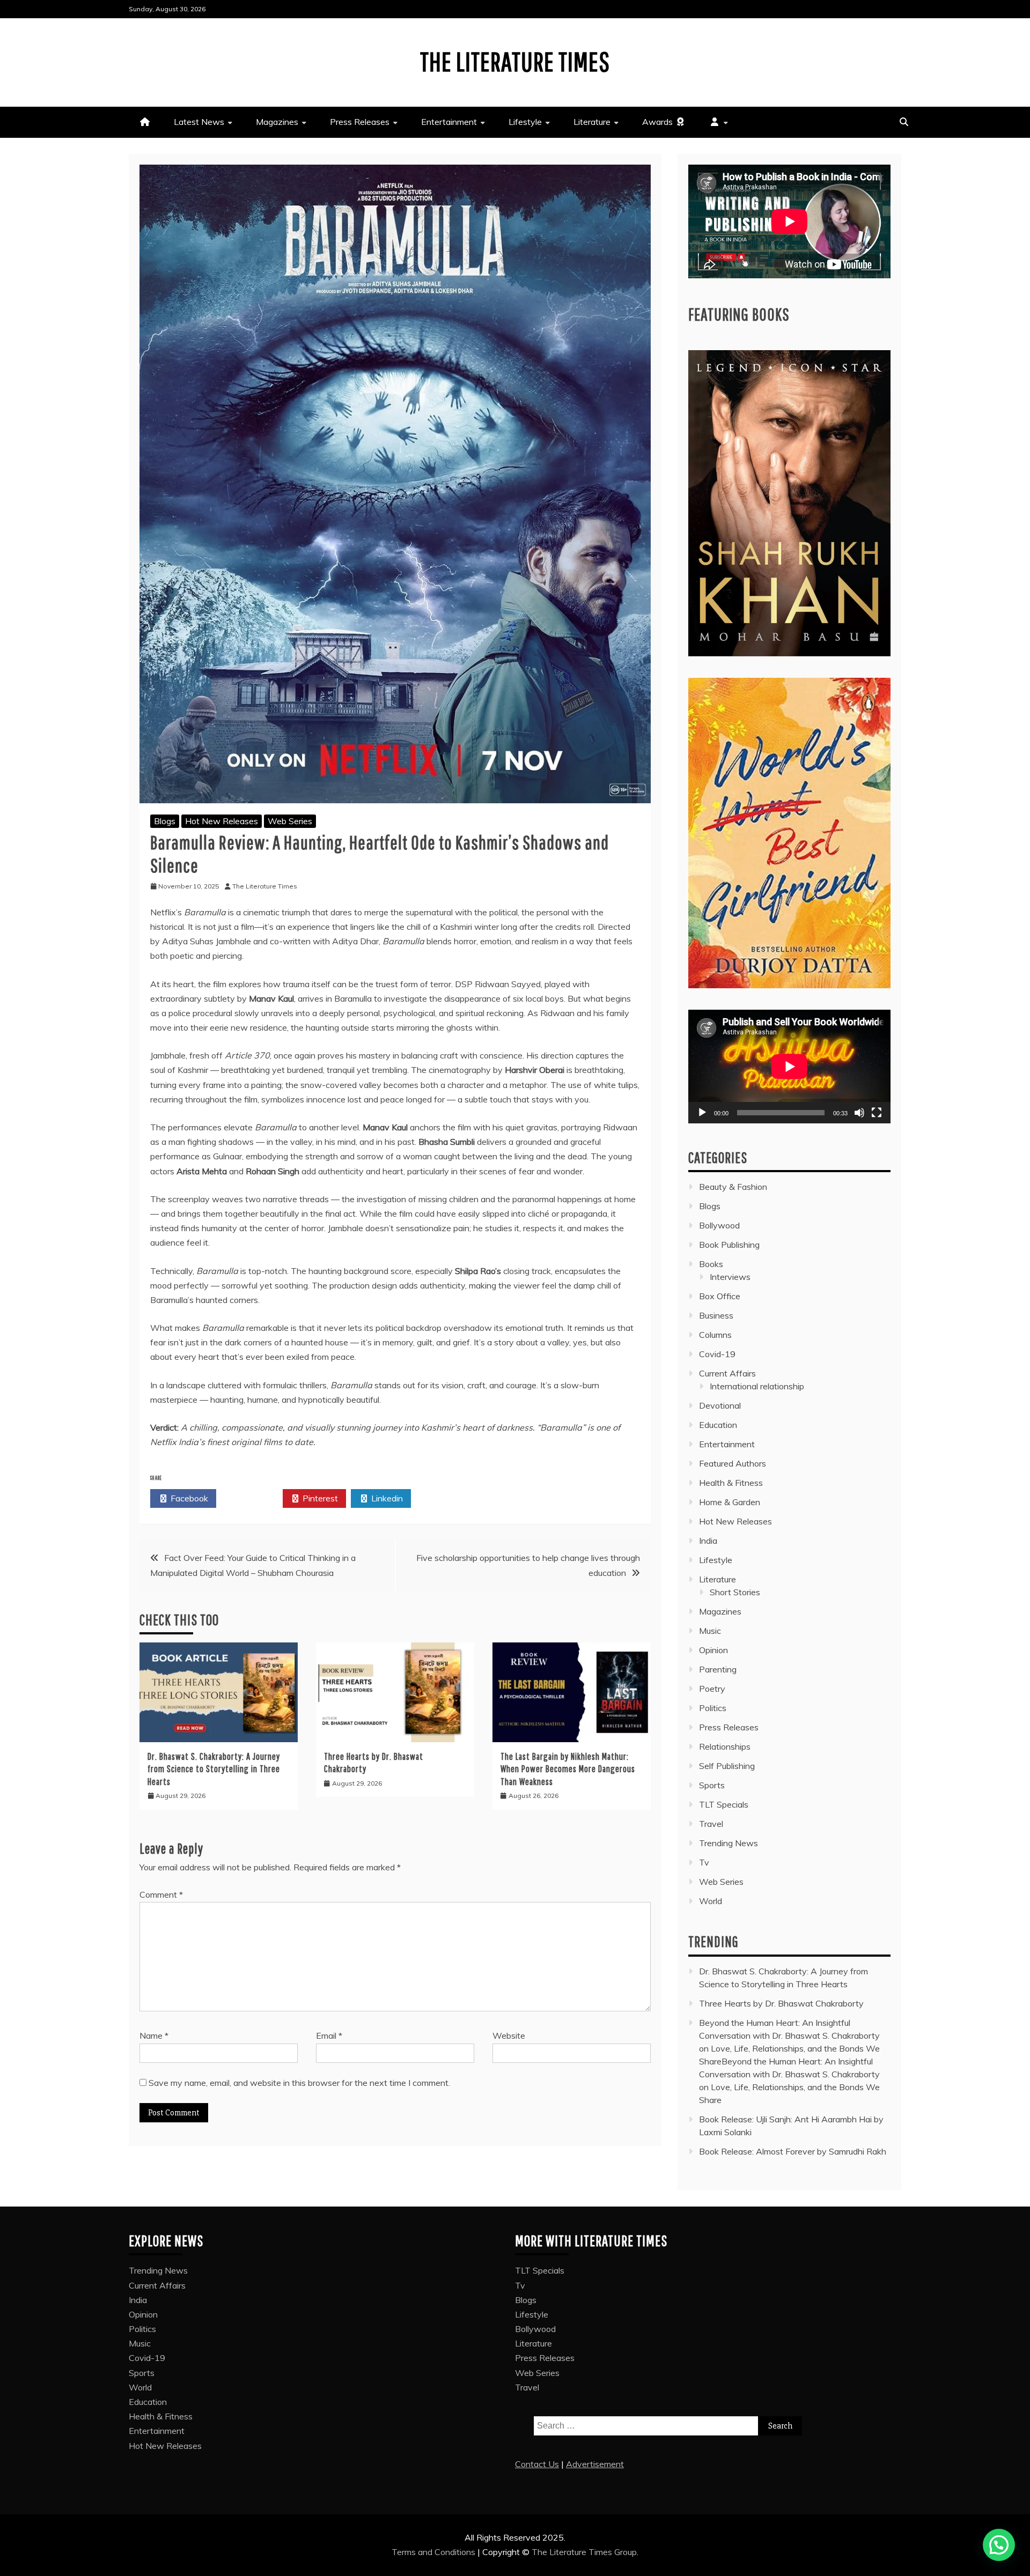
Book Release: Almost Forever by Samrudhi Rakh (793, 2151)
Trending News (729, 1843)
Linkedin (386, 1498)
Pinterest (319, 1498)
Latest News (199, 122)
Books (711, 1264)
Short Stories (735, 1592)
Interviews (730, 1277)
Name (154, 2035)
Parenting (718, 1669)
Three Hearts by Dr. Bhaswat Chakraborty (781, 2003)
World (711, 1901)
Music (710, 1631)
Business (716, 1315)
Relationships (725, 1746)
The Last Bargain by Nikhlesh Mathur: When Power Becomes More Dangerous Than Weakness (568, 1769)
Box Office (720, 1296)
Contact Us (537, 2464)
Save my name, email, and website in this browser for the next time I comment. (299, 2083)
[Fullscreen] (877, 1113)
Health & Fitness (731, 1483)
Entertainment (449, 122)
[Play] (702, 1113)
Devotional (720, 1405)
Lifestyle (525, 122)
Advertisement (595, 2464)
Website (509, 2035)
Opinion (713, 1650)
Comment (161, 1894)
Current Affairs (727, 1373)
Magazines (277, 122)
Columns (715, 1335)
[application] (789, 1067)
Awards (659, 122)
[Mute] (859, 1113)
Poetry (712, 1689)
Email (329, 2035)
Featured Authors (733, 1463)
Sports (712, 1785)
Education (718, 1425)
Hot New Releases (222, 821)
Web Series (290, 821)
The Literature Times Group (584, 2552)
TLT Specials (724, 1804)
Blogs (165, 821)
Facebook (188, 1498)
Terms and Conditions (435, 2552)
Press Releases (360, 122)
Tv (704, 1862)
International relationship (757, 1386)
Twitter (255, 1498)
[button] (999, 2545)
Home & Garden (730, 1502)
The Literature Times (515, 61)
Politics (713, 1708)
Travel (711, 1824)
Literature (592, 122)
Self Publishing (727, 1766)
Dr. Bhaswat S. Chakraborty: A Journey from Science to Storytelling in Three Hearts (214, 1769)
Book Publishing (729, 1245)
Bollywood (719, 1225)
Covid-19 (717, 1354)
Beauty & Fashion (733, 1187)
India (708, 1541)
